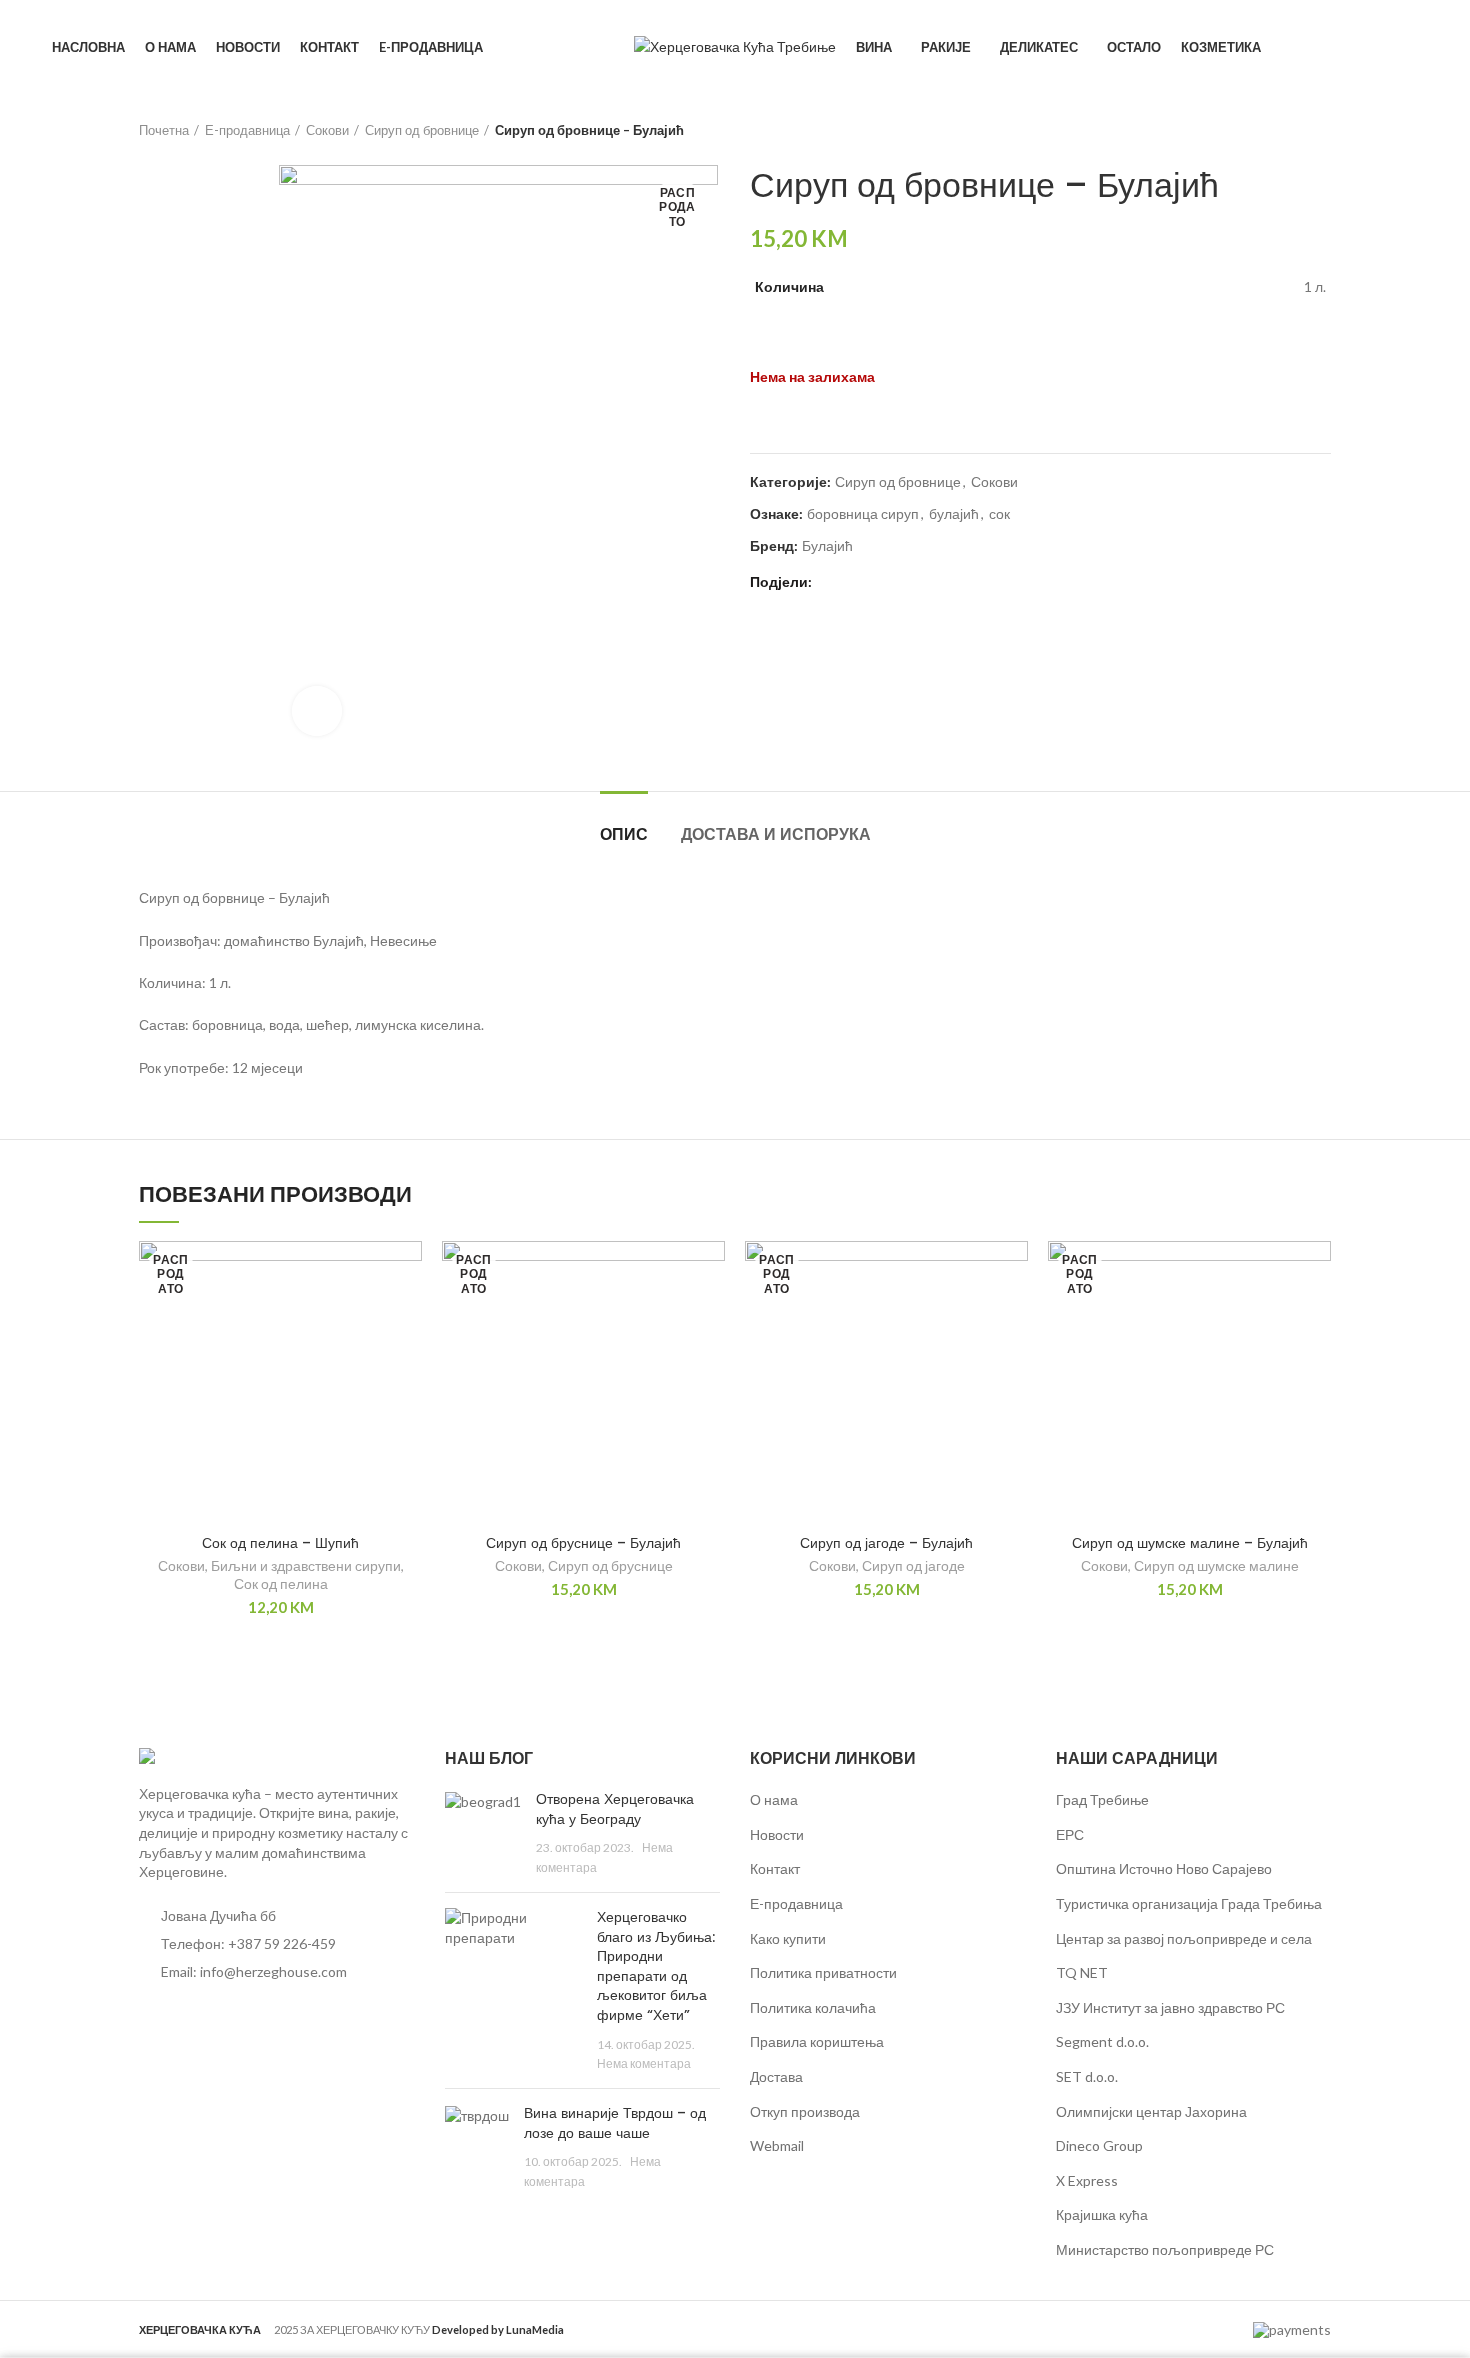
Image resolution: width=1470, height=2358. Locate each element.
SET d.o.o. (1087, 2076)
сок (999, 514)
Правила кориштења (817, 2041)
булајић (954, 514)
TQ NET (1082, 1972)
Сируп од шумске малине (1216, 1565)
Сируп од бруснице (610, 1565)
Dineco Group (1099, 2145)
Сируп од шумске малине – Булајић (1190, 1543)
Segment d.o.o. (1102, 2041)
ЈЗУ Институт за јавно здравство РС (1170, 2007)
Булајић (827, 546)
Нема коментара (644, 2063)
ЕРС (1070, 1834)
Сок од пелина (281, 1583)
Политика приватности (823, 1972)
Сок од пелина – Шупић (280, 1543)
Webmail (777, 2145)
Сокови (327, 130)
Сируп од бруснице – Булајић (583, 1543)
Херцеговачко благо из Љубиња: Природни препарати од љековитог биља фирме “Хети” (656, 1966)
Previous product (1281, 130)
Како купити (788, 1938)
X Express (1087, 2180)
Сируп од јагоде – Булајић (886, 1543)
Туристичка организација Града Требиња (1189, 1903)
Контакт (775, 1868)
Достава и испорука (776, 834)
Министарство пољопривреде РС (1165, 2249)
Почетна (164, 130)
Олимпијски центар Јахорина (1151, 2111)
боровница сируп (863, 514)
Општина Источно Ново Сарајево (1164, 1868)
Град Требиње (1102, 1799)
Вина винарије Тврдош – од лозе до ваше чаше (615, 2123)
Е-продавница (247, 130)
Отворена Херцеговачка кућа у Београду (615, 1809)
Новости (777, 1834)
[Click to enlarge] (317, 711)
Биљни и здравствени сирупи (306, 1565)
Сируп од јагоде (913, 1565)
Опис (624, 834)
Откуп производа (805, 2111)
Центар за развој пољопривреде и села (1184, 1938)
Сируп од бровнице (422, 130)
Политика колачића (813, 2007)
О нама (774, 1799)
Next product (1321, 130)
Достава (776, 2076)
